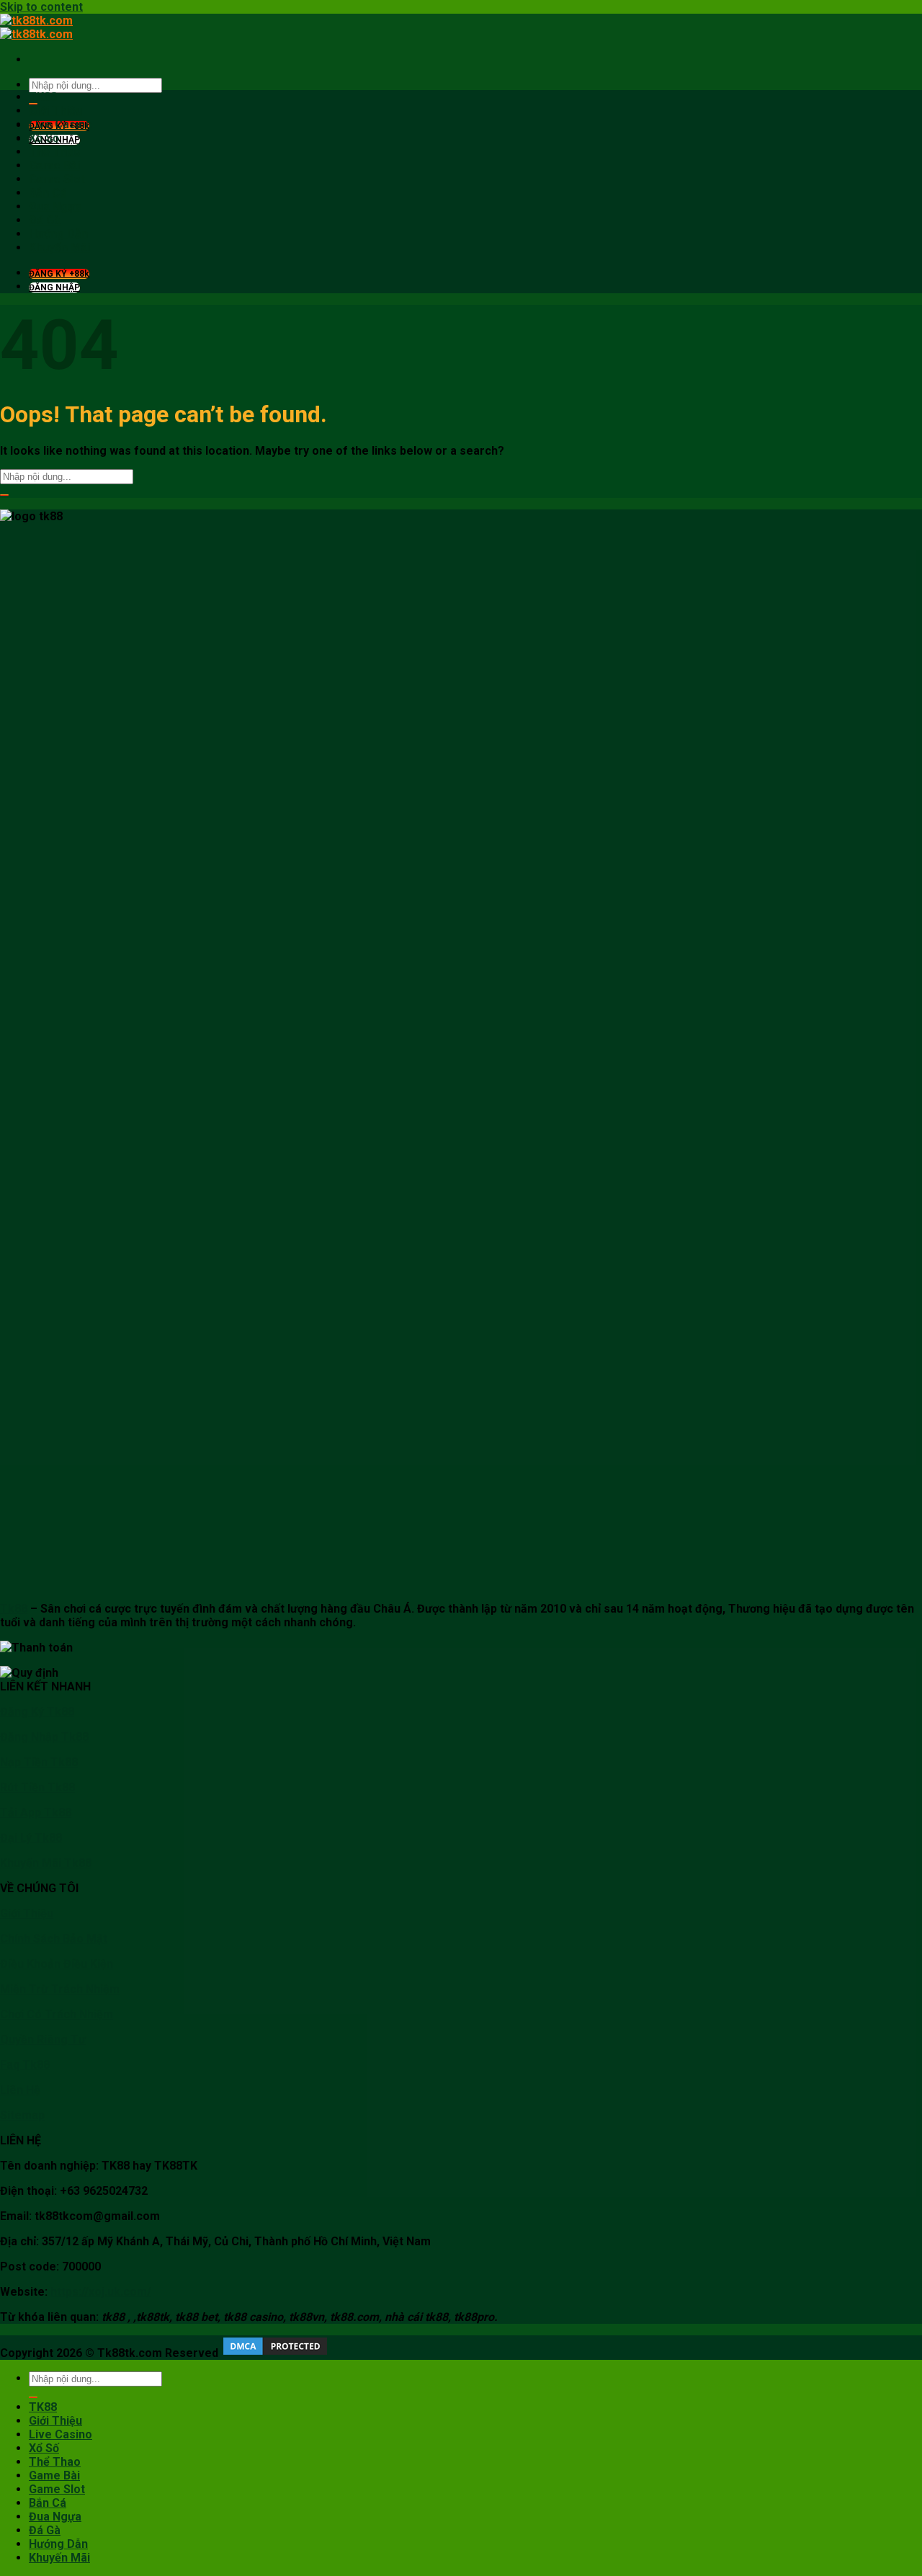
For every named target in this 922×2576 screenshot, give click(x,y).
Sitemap (22, 2115)
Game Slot (57, 179)
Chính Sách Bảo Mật (54, 1939)
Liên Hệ (20, 2090)
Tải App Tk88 (36, 1813)
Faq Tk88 (25, 2065)
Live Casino (61, 124)
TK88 (43, 97)
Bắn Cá (48, 193)
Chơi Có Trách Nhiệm (57, 2014)
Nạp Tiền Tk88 (39, 1762)
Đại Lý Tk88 (31, 1838)
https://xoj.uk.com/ (101, 2292)
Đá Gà (45, 220)
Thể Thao (55, 152)
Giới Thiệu (55, 111)
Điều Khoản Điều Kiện (57, 1964)
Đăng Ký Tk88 (37, 1712)
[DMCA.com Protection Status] (274, 2353)
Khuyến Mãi (59, 248)
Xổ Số (44, 138)
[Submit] (4, 495)
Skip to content (41, 7)
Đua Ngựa (55, 206)
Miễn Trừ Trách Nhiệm (60, 1989)
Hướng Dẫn (58, 234)
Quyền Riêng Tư (43, 2040)
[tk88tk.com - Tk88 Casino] (36, 27)
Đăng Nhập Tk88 (44, 1737)
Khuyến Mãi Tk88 (46, 1863)
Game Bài (54, 165)
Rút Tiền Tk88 (37, 1787)
